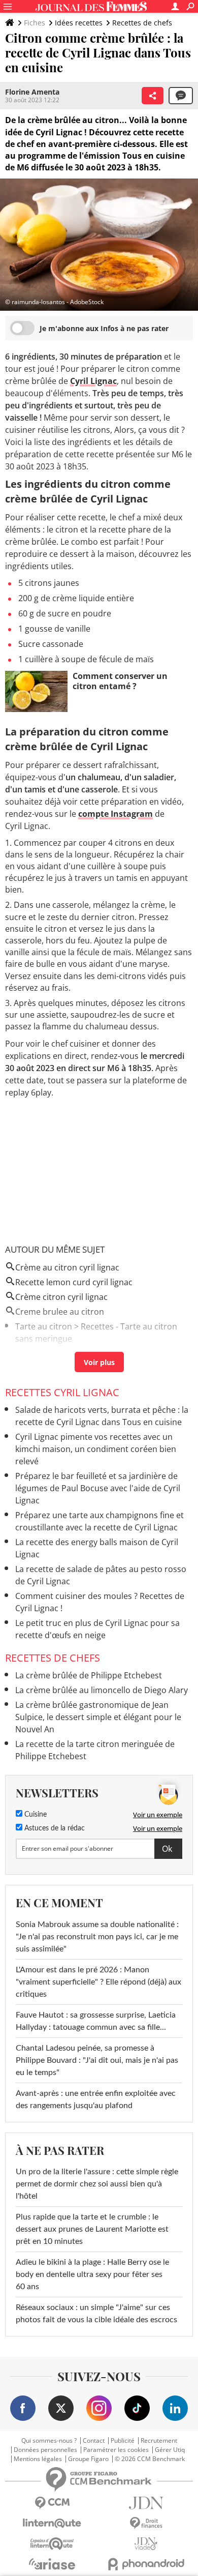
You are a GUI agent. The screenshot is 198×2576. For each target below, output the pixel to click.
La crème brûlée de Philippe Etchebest (89, 1675)
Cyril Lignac (93, 381)
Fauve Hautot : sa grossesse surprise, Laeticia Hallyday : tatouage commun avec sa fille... (96, 2021)
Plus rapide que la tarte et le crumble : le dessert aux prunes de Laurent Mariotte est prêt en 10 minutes (92, 2229)
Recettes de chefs (142, 23)
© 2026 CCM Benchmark (150, 2459)
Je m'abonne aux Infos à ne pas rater (104, 328)
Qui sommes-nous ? (49, 2441)
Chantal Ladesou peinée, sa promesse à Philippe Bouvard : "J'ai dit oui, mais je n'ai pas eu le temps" (97, 2060)
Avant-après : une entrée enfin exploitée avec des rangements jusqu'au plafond (96, 2099)
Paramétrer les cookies (116, 2450)
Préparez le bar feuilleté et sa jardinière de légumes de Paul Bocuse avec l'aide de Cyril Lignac (98, 1488)
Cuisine (35, 1815)
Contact (94, 2441)
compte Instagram (115, 814)
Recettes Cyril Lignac (62, 1392)
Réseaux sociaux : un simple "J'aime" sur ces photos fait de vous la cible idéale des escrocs (96, 2314)
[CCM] (52, 2503)
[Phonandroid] (146, 2564)
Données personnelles (45, 2450)
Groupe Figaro (88, 2459)
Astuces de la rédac (54, 1828)
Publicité (123, 2441)
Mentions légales (38, 2459)
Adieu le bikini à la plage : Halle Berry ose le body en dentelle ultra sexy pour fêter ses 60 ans (92, 2274)
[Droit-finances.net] (146, 2523)
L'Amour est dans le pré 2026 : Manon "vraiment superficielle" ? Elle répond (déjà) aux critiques (98, 1982)
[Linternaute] (52, 2523)
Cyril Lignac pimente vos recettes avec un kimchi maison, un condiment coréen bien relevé (96, 1449)
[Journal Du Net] (146, 2503)
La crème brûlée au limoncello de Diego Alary (102, 1690)
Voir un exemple (158, 1815)
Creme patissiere (48, 1353)
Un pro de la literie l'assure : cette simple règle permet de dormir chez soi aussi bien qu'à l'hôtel (97, 2184)
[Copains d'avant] (52, 2544)
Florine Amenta (32, 92)
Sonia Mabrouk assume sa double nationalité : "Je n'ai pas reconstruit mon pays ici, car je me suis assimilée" (97, 1937)
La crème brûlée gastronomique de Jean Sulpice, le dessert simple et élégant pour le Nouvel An (98, 1717)
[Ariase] (52, 2564)
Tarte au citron (44, 1326)
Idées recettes (79, 23)
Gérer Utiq (170, 2450)
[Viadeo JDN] (146, 2544)
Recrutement (159, 2441)
